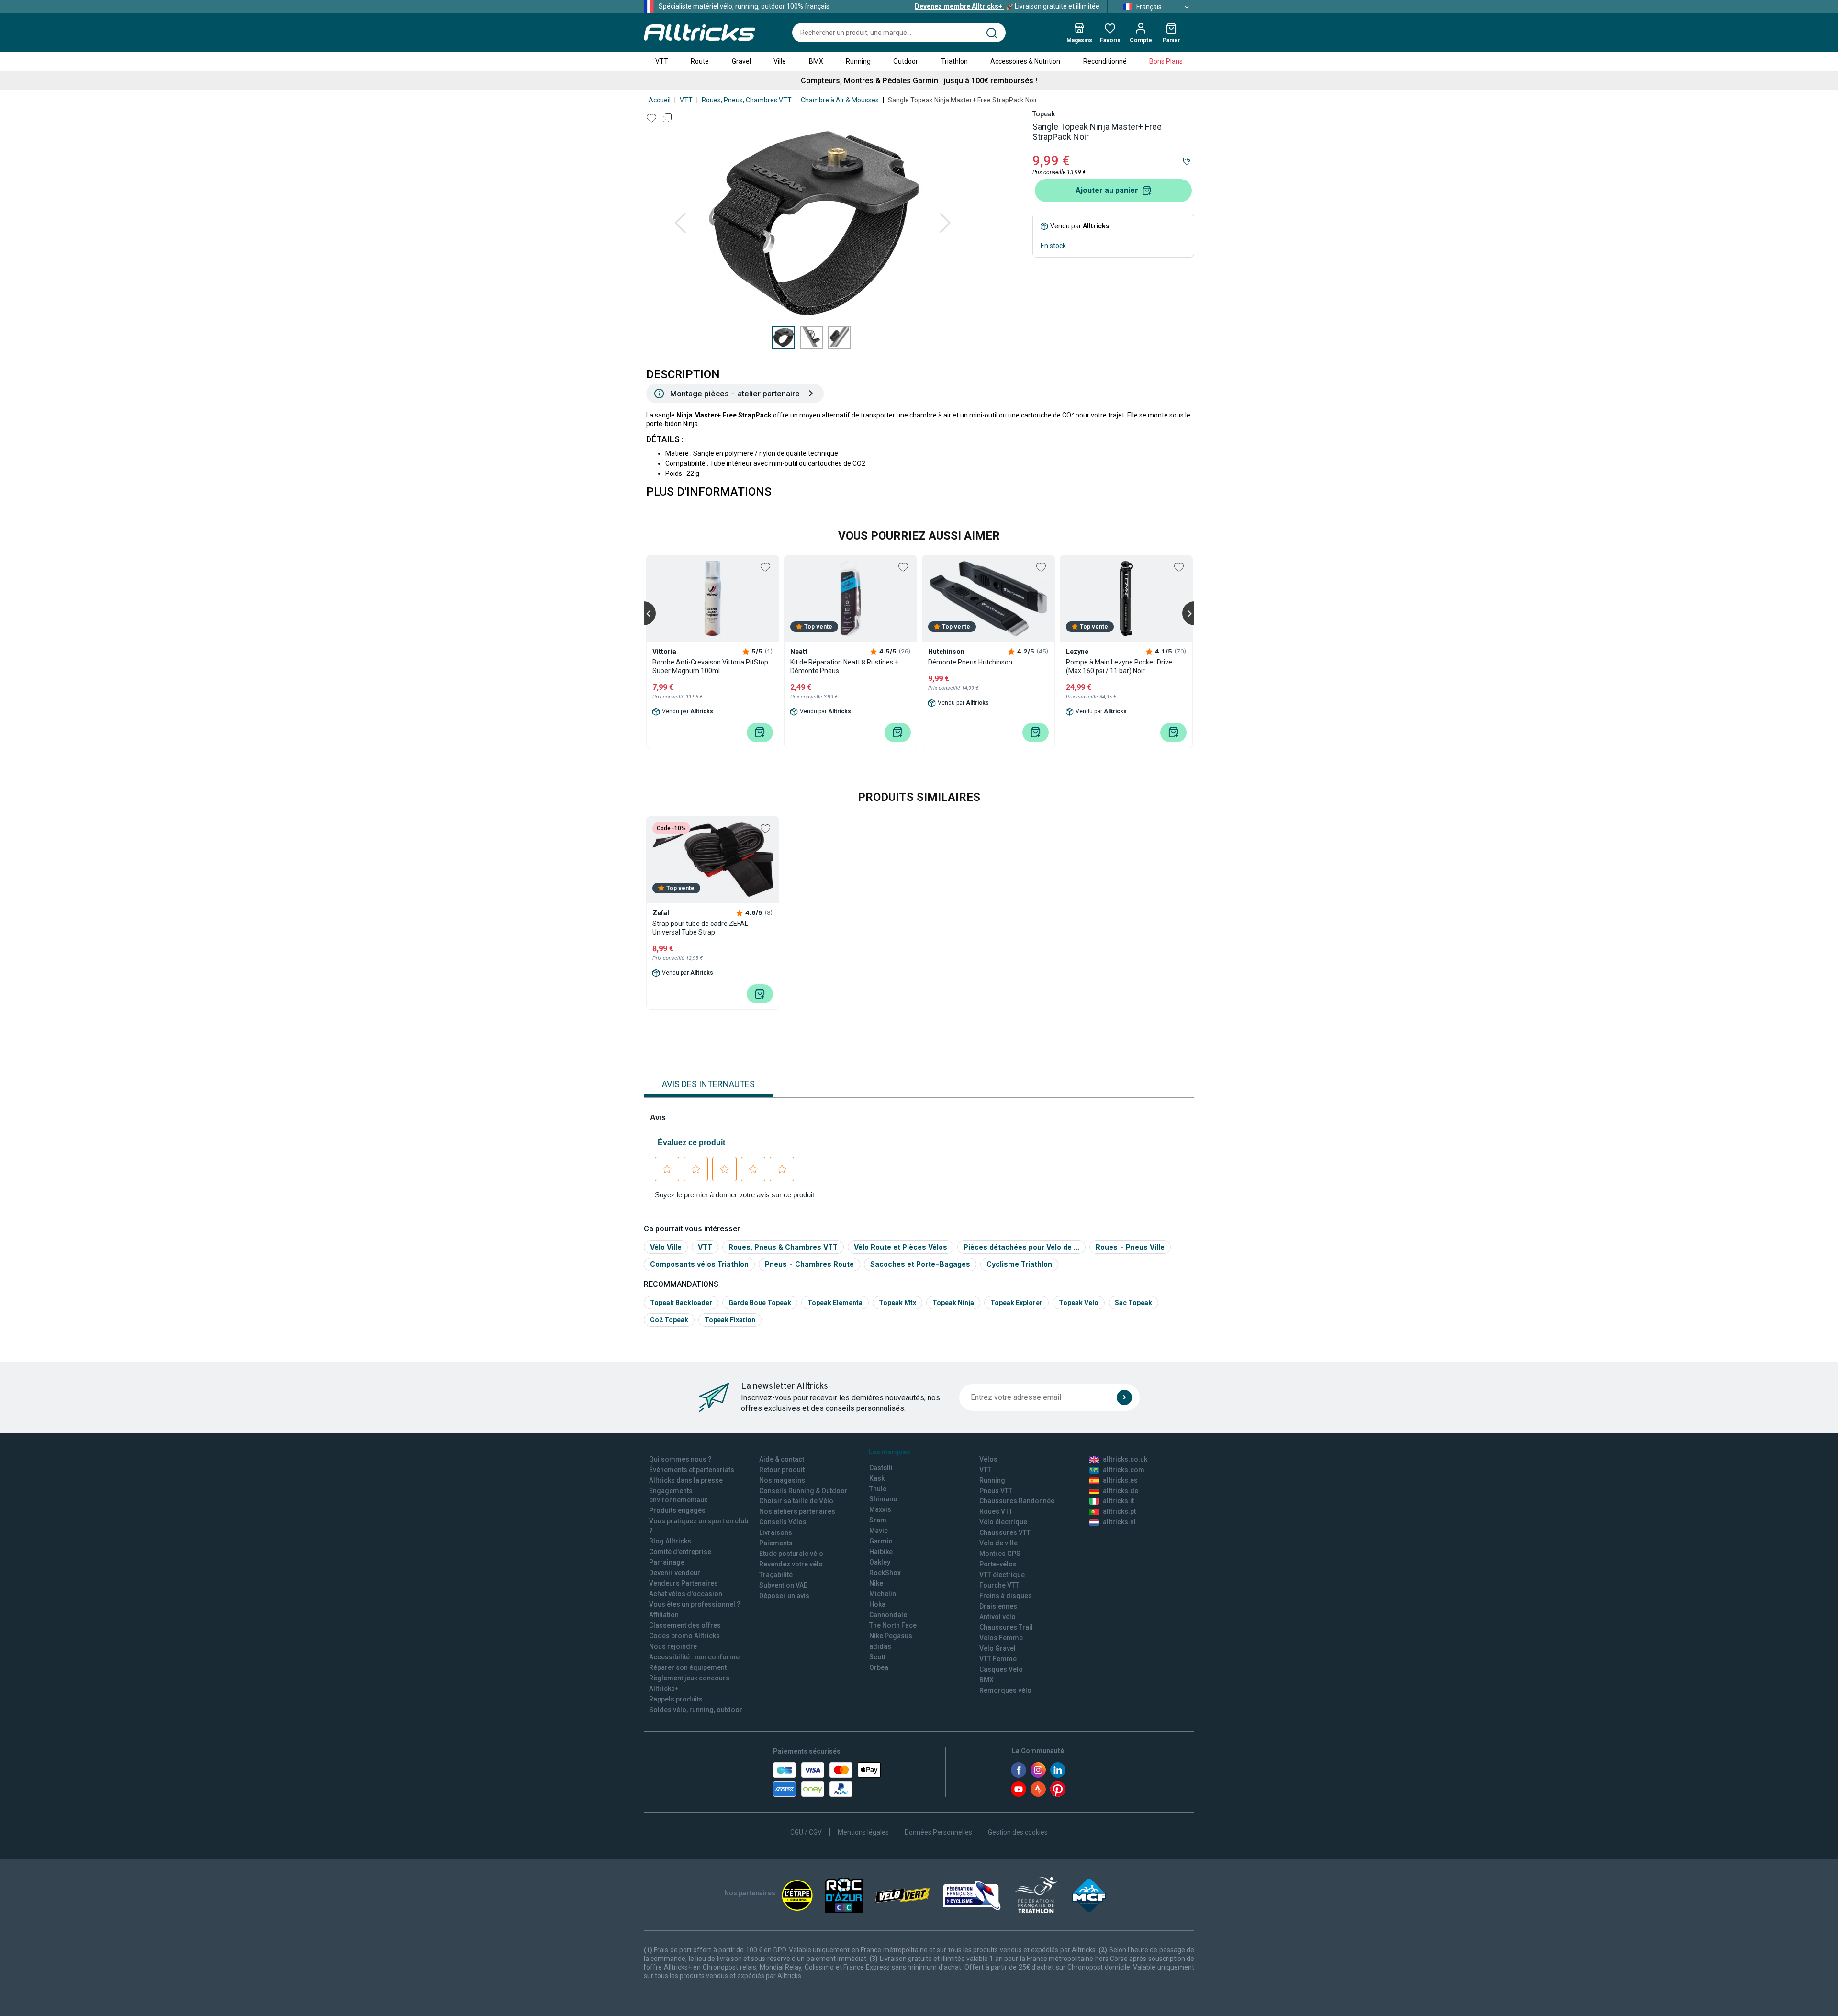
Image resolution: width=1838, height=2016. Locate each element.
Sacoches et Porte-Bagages (920, 1264)
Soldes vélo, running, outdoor (696, 1710)
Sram (878, 1520)
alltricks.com (1124, 1470)
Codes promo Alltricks (684, 1636)
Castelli (881, 1468)
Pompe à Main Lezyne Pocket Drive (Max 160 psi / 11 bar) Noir (1119, 666)
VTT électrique (1002, 1575)
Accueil (660, 100)
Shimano (883, 1499)
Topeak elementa (835, 1303)
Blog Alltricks (670, 1541)
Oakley (880, 1562)
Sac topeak (1133, 1303)
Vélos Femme (1001, 1638)
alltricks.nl (1119, 1522)
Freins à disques (1006, 1596)
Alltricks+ (664, 1689)
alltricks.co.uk (1125, 1459)
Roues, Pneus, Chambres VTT (747, 100)
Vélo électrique (1003, 1522)
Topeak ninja (953, 1303)
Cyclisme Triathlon (1019, 1264)
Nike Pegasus (891, 1636)
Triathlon (954, 61)
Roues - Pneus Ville (1130, 1247)
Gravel (741, 61)
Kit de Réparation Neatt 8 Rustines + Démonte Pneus (844, 666)
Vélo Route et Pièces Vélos (901, 1247)
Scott (877, 1657)
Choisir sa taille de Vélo (796, 1501)
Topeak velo (1079, 1303)
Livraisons (776, 1532)
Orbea (879, 1667)
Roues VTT (996, 1511)
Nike (876, 1583)
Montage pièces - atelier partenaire (735, 394)
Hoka (877, 1604)
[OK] (1124, 1397)
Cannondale (888, 1615)
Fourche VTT (999, 1585)
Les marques (890, 1452)
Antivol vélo (997, 1617)
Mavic (879, 1531)
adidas (880, 1646)
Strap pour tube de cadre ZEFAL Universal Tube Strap (700, 928)
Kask (877, 1478)
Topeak (1044, 114)
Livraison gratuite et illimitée (1007, 6)
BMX (816, 61)
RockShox (885, 1573)
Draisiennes (998, 1606)
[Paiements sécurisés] (827, 1779)
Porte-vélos (998, 1564)
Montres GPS (1000, 1554)
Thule (878, 1489)
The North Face (893, 1625)
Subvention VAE (783, 1585)
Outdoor (906, 61)
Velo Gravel (997, 1648)
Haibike (881, 1552)
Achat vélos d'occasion (686, 1594)
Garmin (881, 1541)
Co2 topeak (669, 1320)
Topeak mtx (897, 1303)
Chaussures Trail (1006, 1627)
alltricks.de (1121, 1491)
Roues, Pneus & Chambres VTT (783, 1247)
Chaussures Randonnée (1017, 1501)
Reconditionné (1105, 61)
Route (700, 61)
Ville (780, 61)
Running (858, 61)
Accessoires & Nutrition (1025, 61)
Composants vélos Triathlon (699, 1264)
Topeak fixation (730, 1320)
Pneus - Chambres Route (809, 1264)
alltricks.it (1118, 1501)
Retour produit (782, 1470)
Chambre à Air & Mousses (840, 100)
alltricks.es (1120, 1480)
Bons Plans (1166, 61)
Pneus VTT (996, 1491)
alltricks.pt (1119, 1511)
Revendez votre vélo (791, 1564)
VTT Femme (998, 1659)
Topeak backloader (681, 1303)
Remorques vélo (1005, 1690)
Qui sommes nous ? (680, 1459)
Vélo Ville (666, 1247)
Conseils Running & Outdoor (803, 1491)
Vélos (988, 1459)
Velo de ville (998, 1543)
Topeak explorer (1016, 1303)
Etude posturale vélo (791, 1554)
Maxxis (880, 1509)
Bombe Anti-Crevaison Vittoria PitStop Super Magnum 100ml (710, 666)
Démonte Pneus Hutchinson (970, 662)
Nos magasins (782, 1480)
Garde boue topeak (760, 1303)
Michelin (883, 1594)
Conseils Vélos (783, 1522)
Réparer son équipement (688, 1667)
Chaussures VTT (1005, 1532)
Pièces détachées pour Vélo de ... (1021, 1247)
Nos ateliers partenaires (797, 1511)
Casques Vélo (1001, 1669)
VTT (662, 61)
